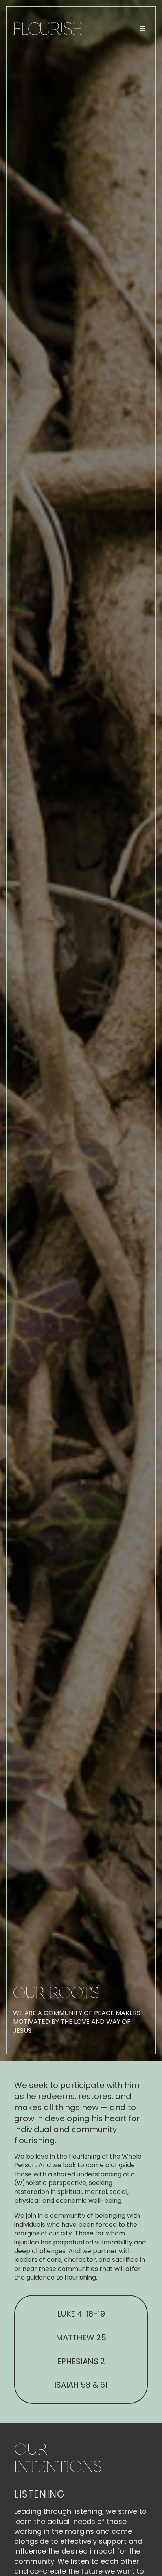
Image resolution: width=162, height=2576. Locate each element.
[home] (46, 29)
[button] (143, 29)
